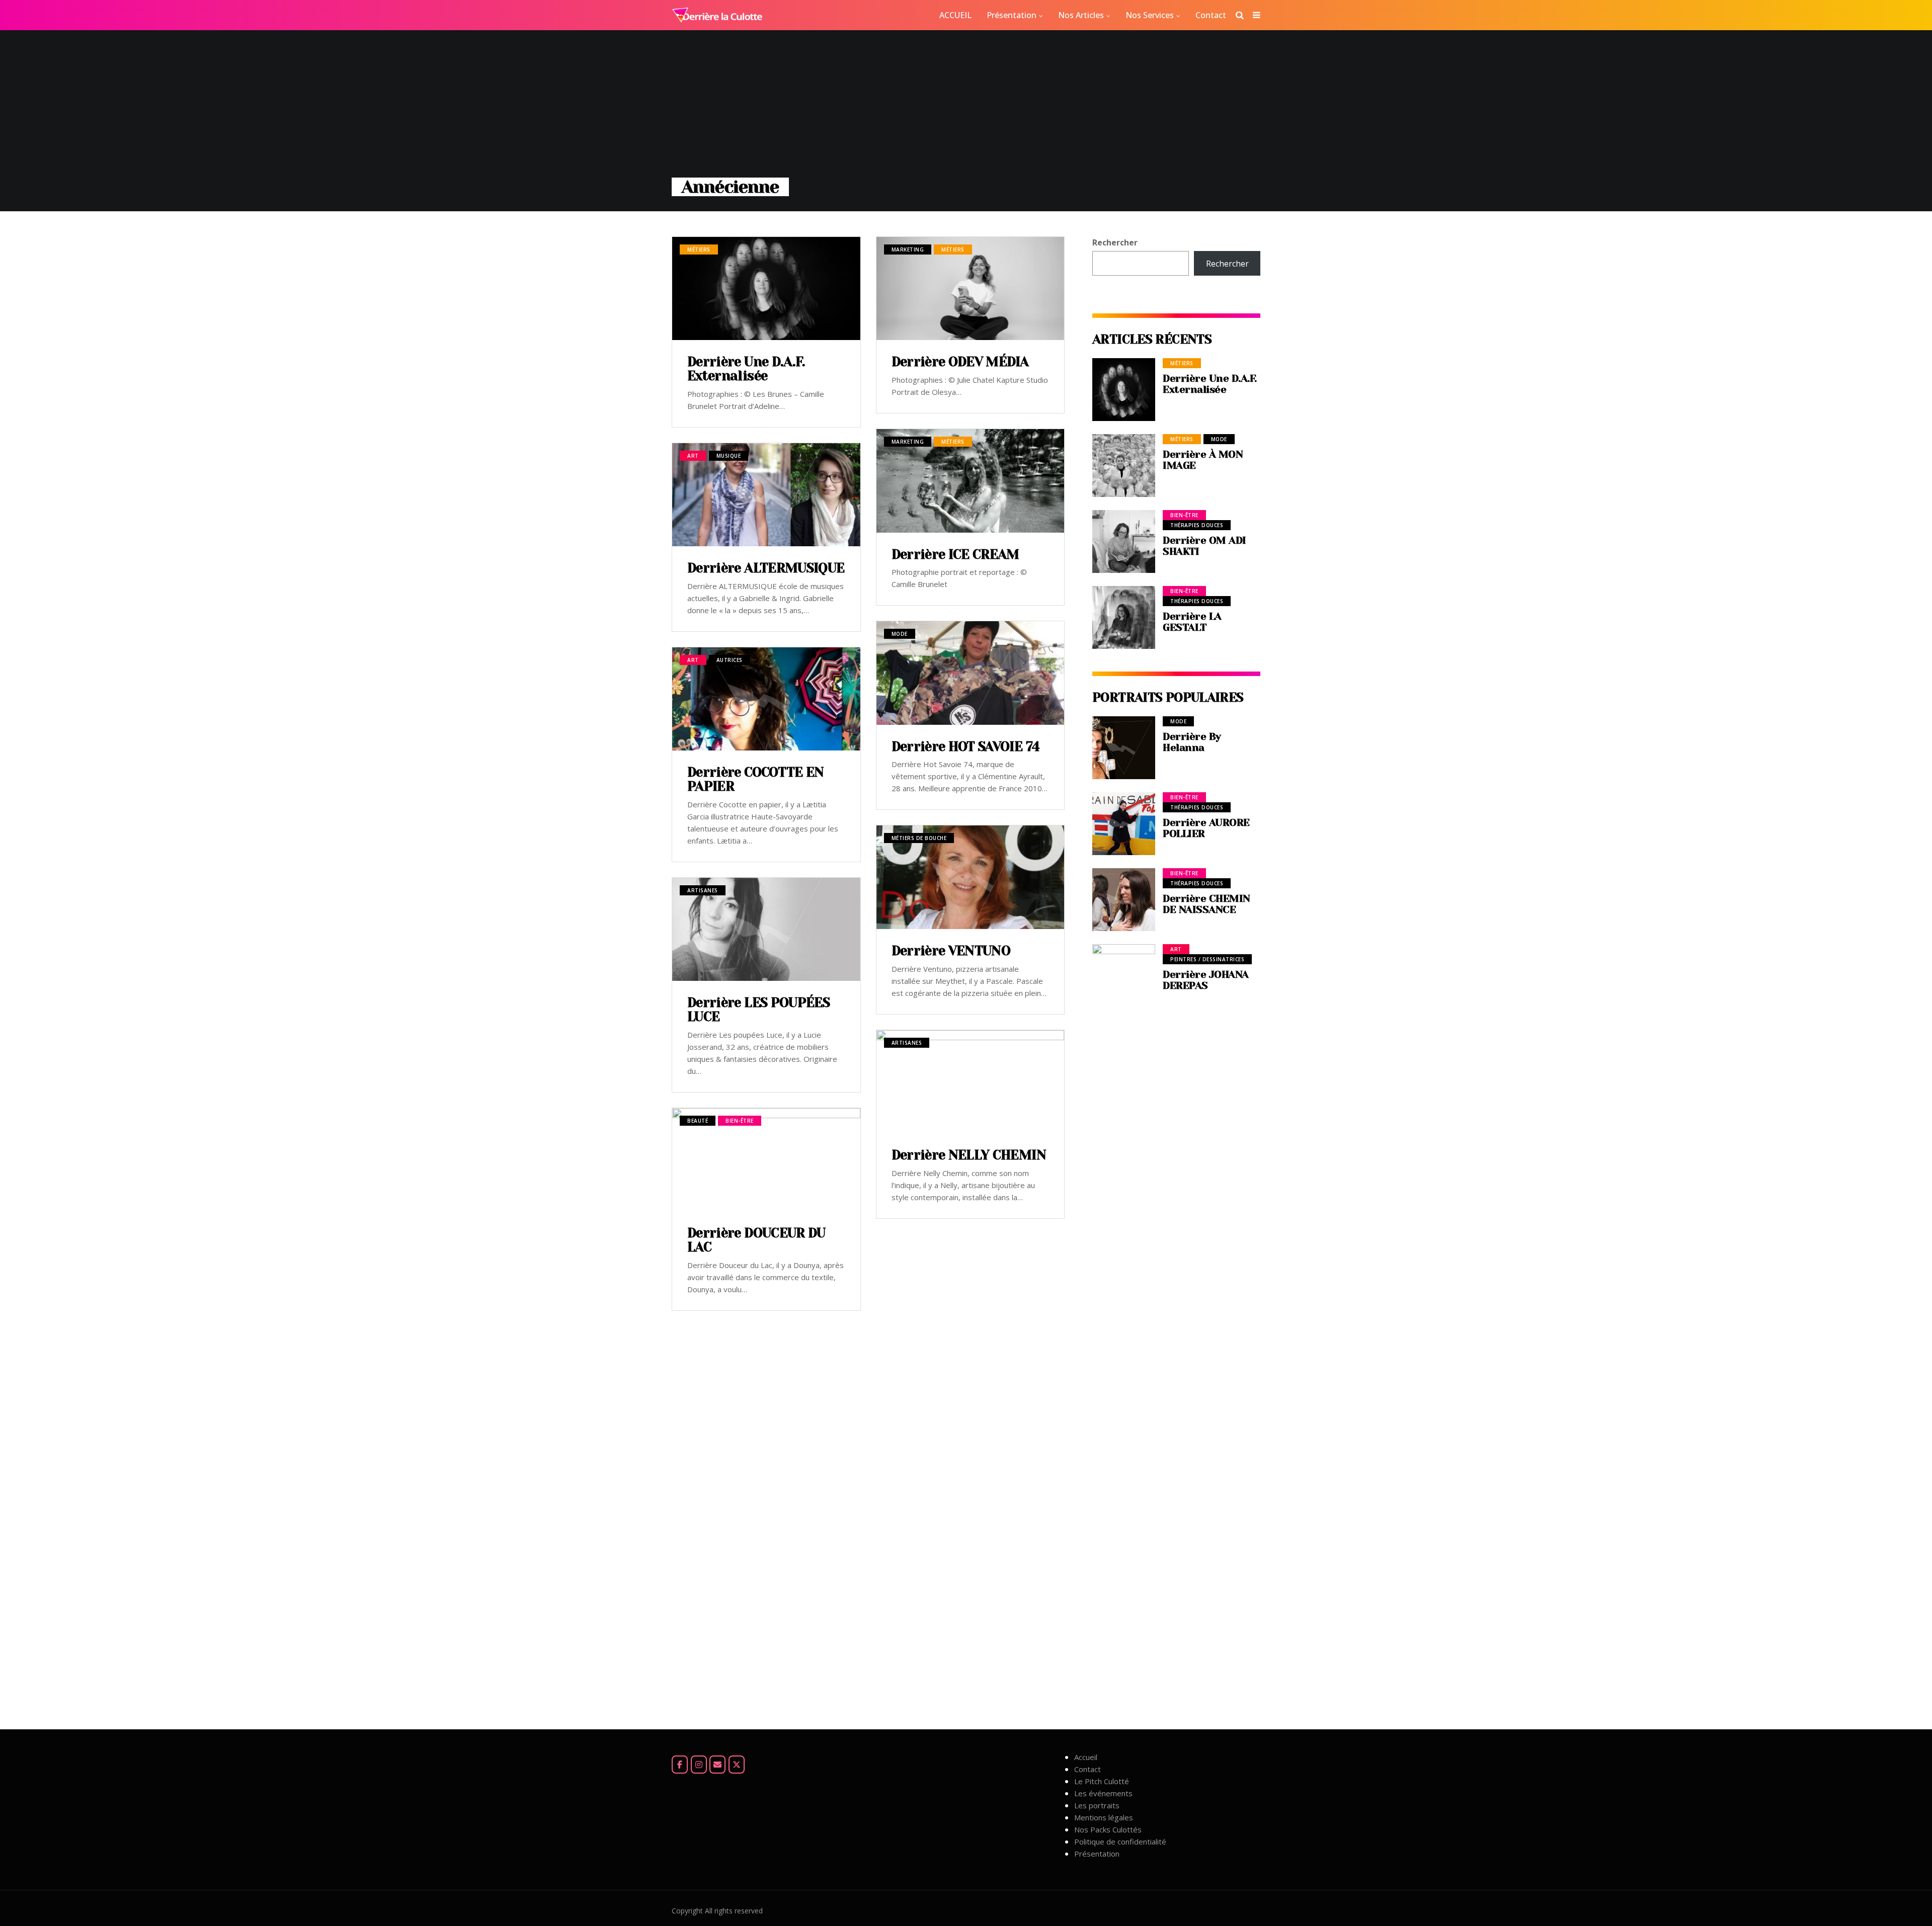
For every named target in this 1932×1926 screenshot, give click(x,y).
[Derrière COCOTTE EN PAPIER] (766, 699)
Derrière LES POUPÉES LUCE (758, 1010)
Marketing (908, 249)
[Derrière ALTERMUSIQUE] (766, 495)
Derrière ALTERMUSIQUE (766, 568)
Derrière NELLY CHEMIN (969, 1155)
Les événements (1103, 1793)
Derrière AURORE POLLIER (1206, 828)
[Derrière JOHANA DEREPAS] (1124, 1321)
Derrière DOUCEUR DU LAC (756, 1240)
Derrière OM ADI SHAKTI (1204, 546)
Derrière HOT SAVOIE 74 (966, 746)
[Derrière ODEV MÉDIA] (971, 288)
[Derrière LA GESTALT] (1124, 617)
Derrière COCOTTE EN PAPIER (756, 779)
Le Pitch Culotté (1102, 1781)
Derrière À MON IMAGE (1203, 460)
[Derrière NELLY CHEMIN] (971, 1082)
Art (693, 456)
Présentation (1012, 15)
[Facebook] (680, 1765)
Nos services (1150, 15)
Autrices (730, 660)
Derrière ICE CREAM (955, 554)
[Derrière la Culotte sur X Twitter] (737, 1765)
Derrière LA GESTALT (1192, 622)
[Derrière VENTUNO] (971, 877)
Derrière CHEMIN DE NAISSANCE (1206, 904)
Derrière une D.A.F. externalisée (746, 369)
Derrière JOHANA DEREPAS (1206, 980)
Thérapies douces (1197, 525)
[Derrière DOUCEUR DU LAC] (766, 1160)
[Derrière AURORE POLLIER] (1124, 824)
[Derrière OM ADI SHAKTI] (1124, 541)
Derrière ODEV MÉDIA (960, 362)
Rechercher (1115, 242)
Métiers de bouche (919, 838)
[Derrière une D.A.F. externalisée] (766, 288)
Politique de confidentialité (1120, 1841)
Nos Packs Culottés (1108, 1829)
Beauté (698, 1121)
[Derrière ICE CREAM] (971, 481)
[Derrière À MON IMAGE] (1124, 466)
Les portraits (1097, 1805)
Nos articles (1081, 15)
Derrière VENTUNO (951, 951)
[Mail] (717, 1765)
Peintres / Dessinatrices (1207, 959)
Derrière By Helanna (1192, 742)
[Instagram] (699, 1765)
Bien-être (740, 1121)
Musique (729, 456)
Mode (900, 634)
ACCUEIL (955, 15)
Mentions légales (1104, 1817)
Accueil (1086, 1757)
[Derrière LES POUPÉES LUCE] (766, 929)
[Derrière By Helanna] (1124, 748)
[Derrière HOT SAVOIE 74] (971, 673)
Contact (1211, 15)
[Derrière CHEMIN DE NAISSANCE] (1124, 900)
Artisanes (703, 890)
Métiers (699, 249)
